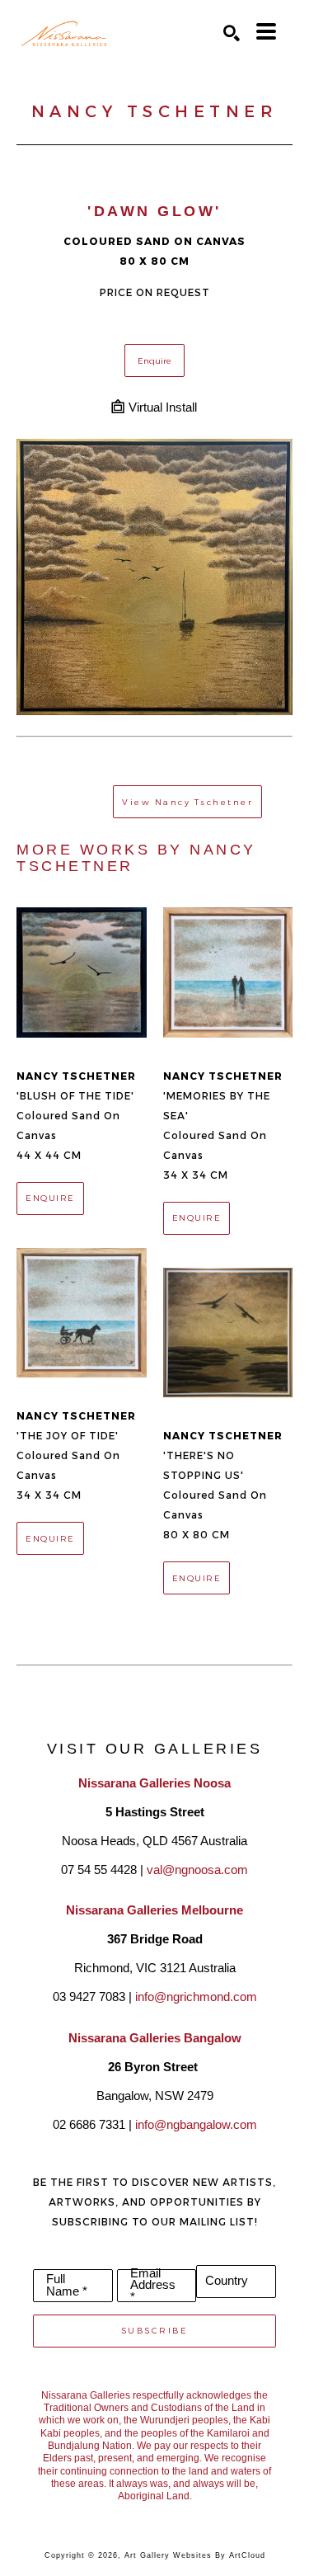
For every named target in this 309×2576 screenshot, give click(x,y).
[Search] (232, 33)
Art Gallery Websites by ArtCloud (195, 2555)
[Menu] (266, 31)
